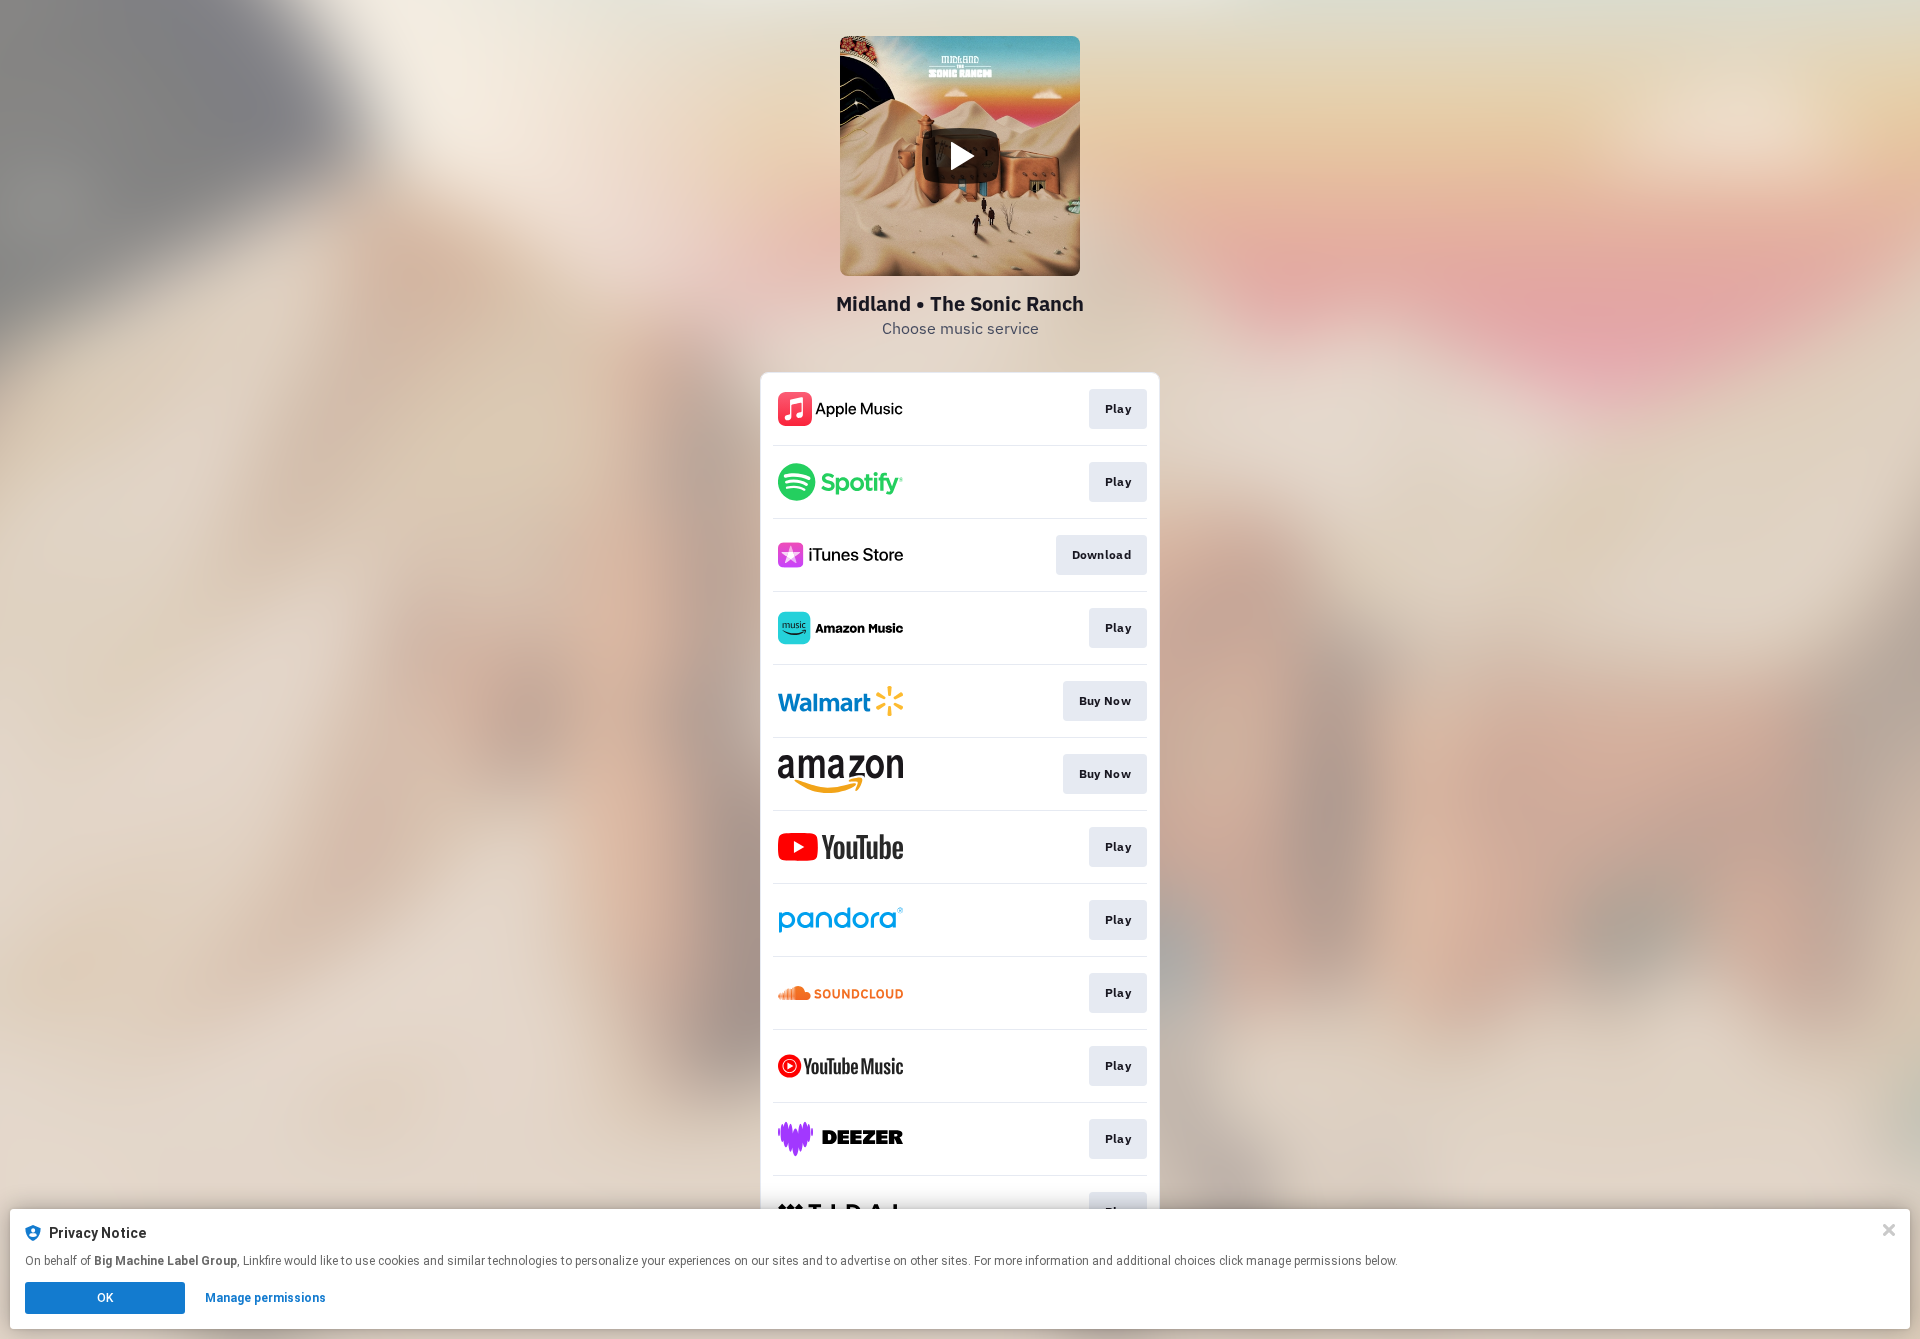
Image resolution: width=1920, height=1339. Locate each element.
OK (105, 1298)
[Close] (1889, 1230)
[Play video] (960, 156)
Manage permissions (265, 1298)
